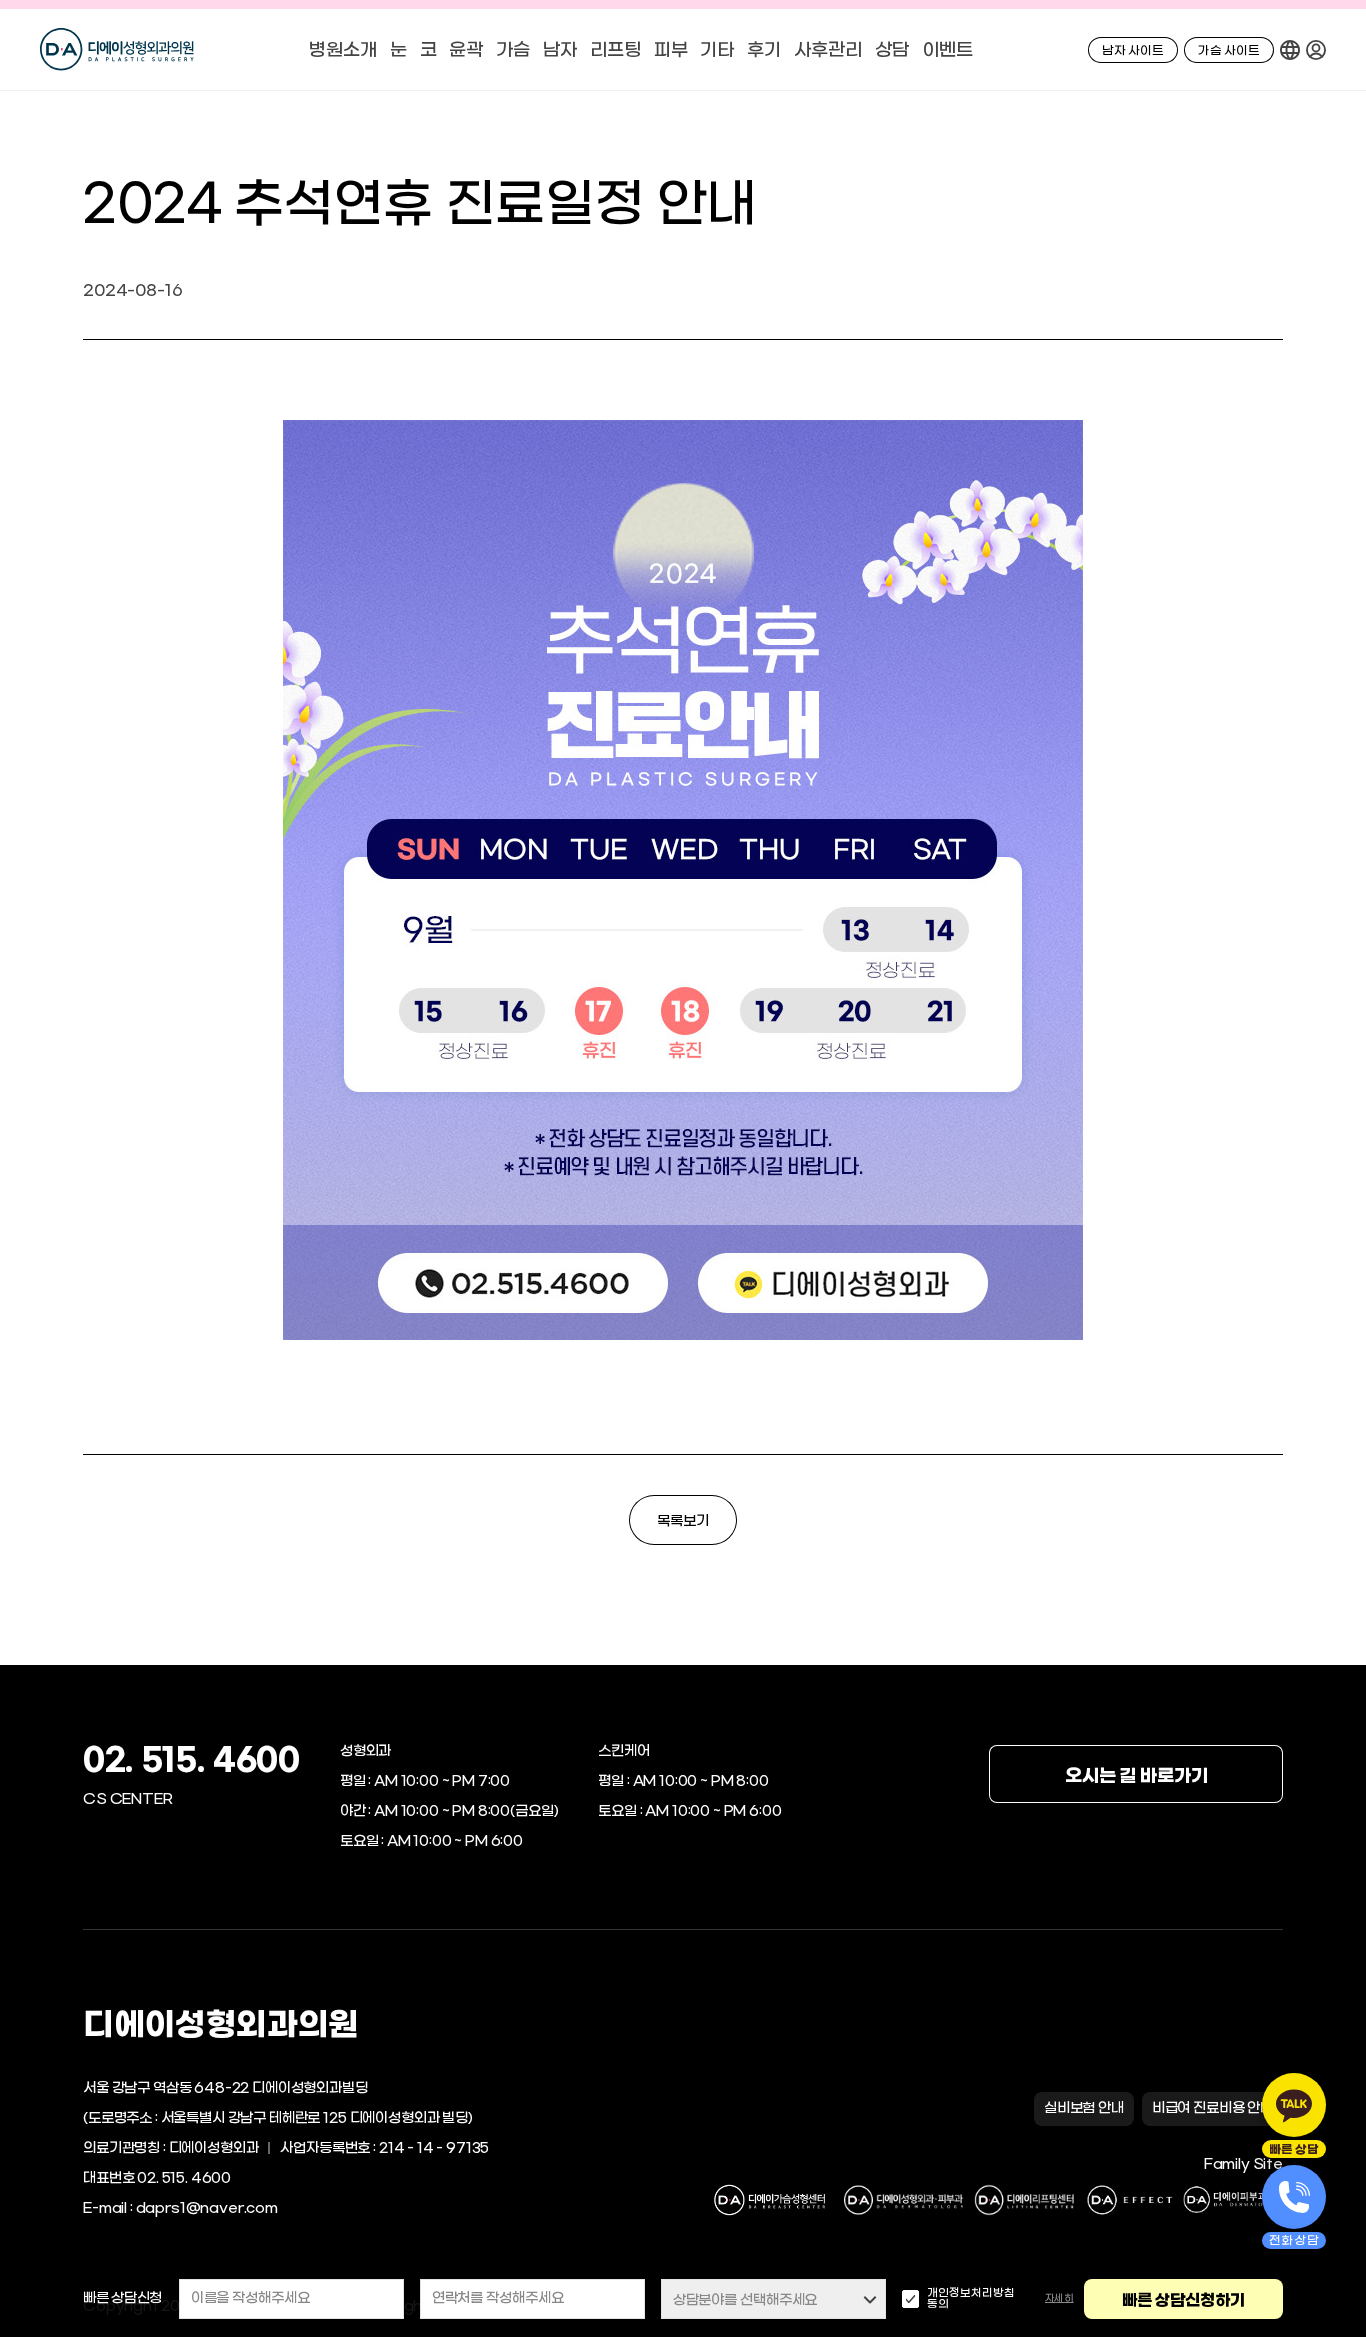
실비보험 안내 (1084, 2108)
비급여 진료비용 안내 (1212, 2108)
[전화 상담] (1294, 2197)
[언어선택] (1290, 50)
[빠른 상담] (1294, 2105)
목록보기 (682, 1521)
